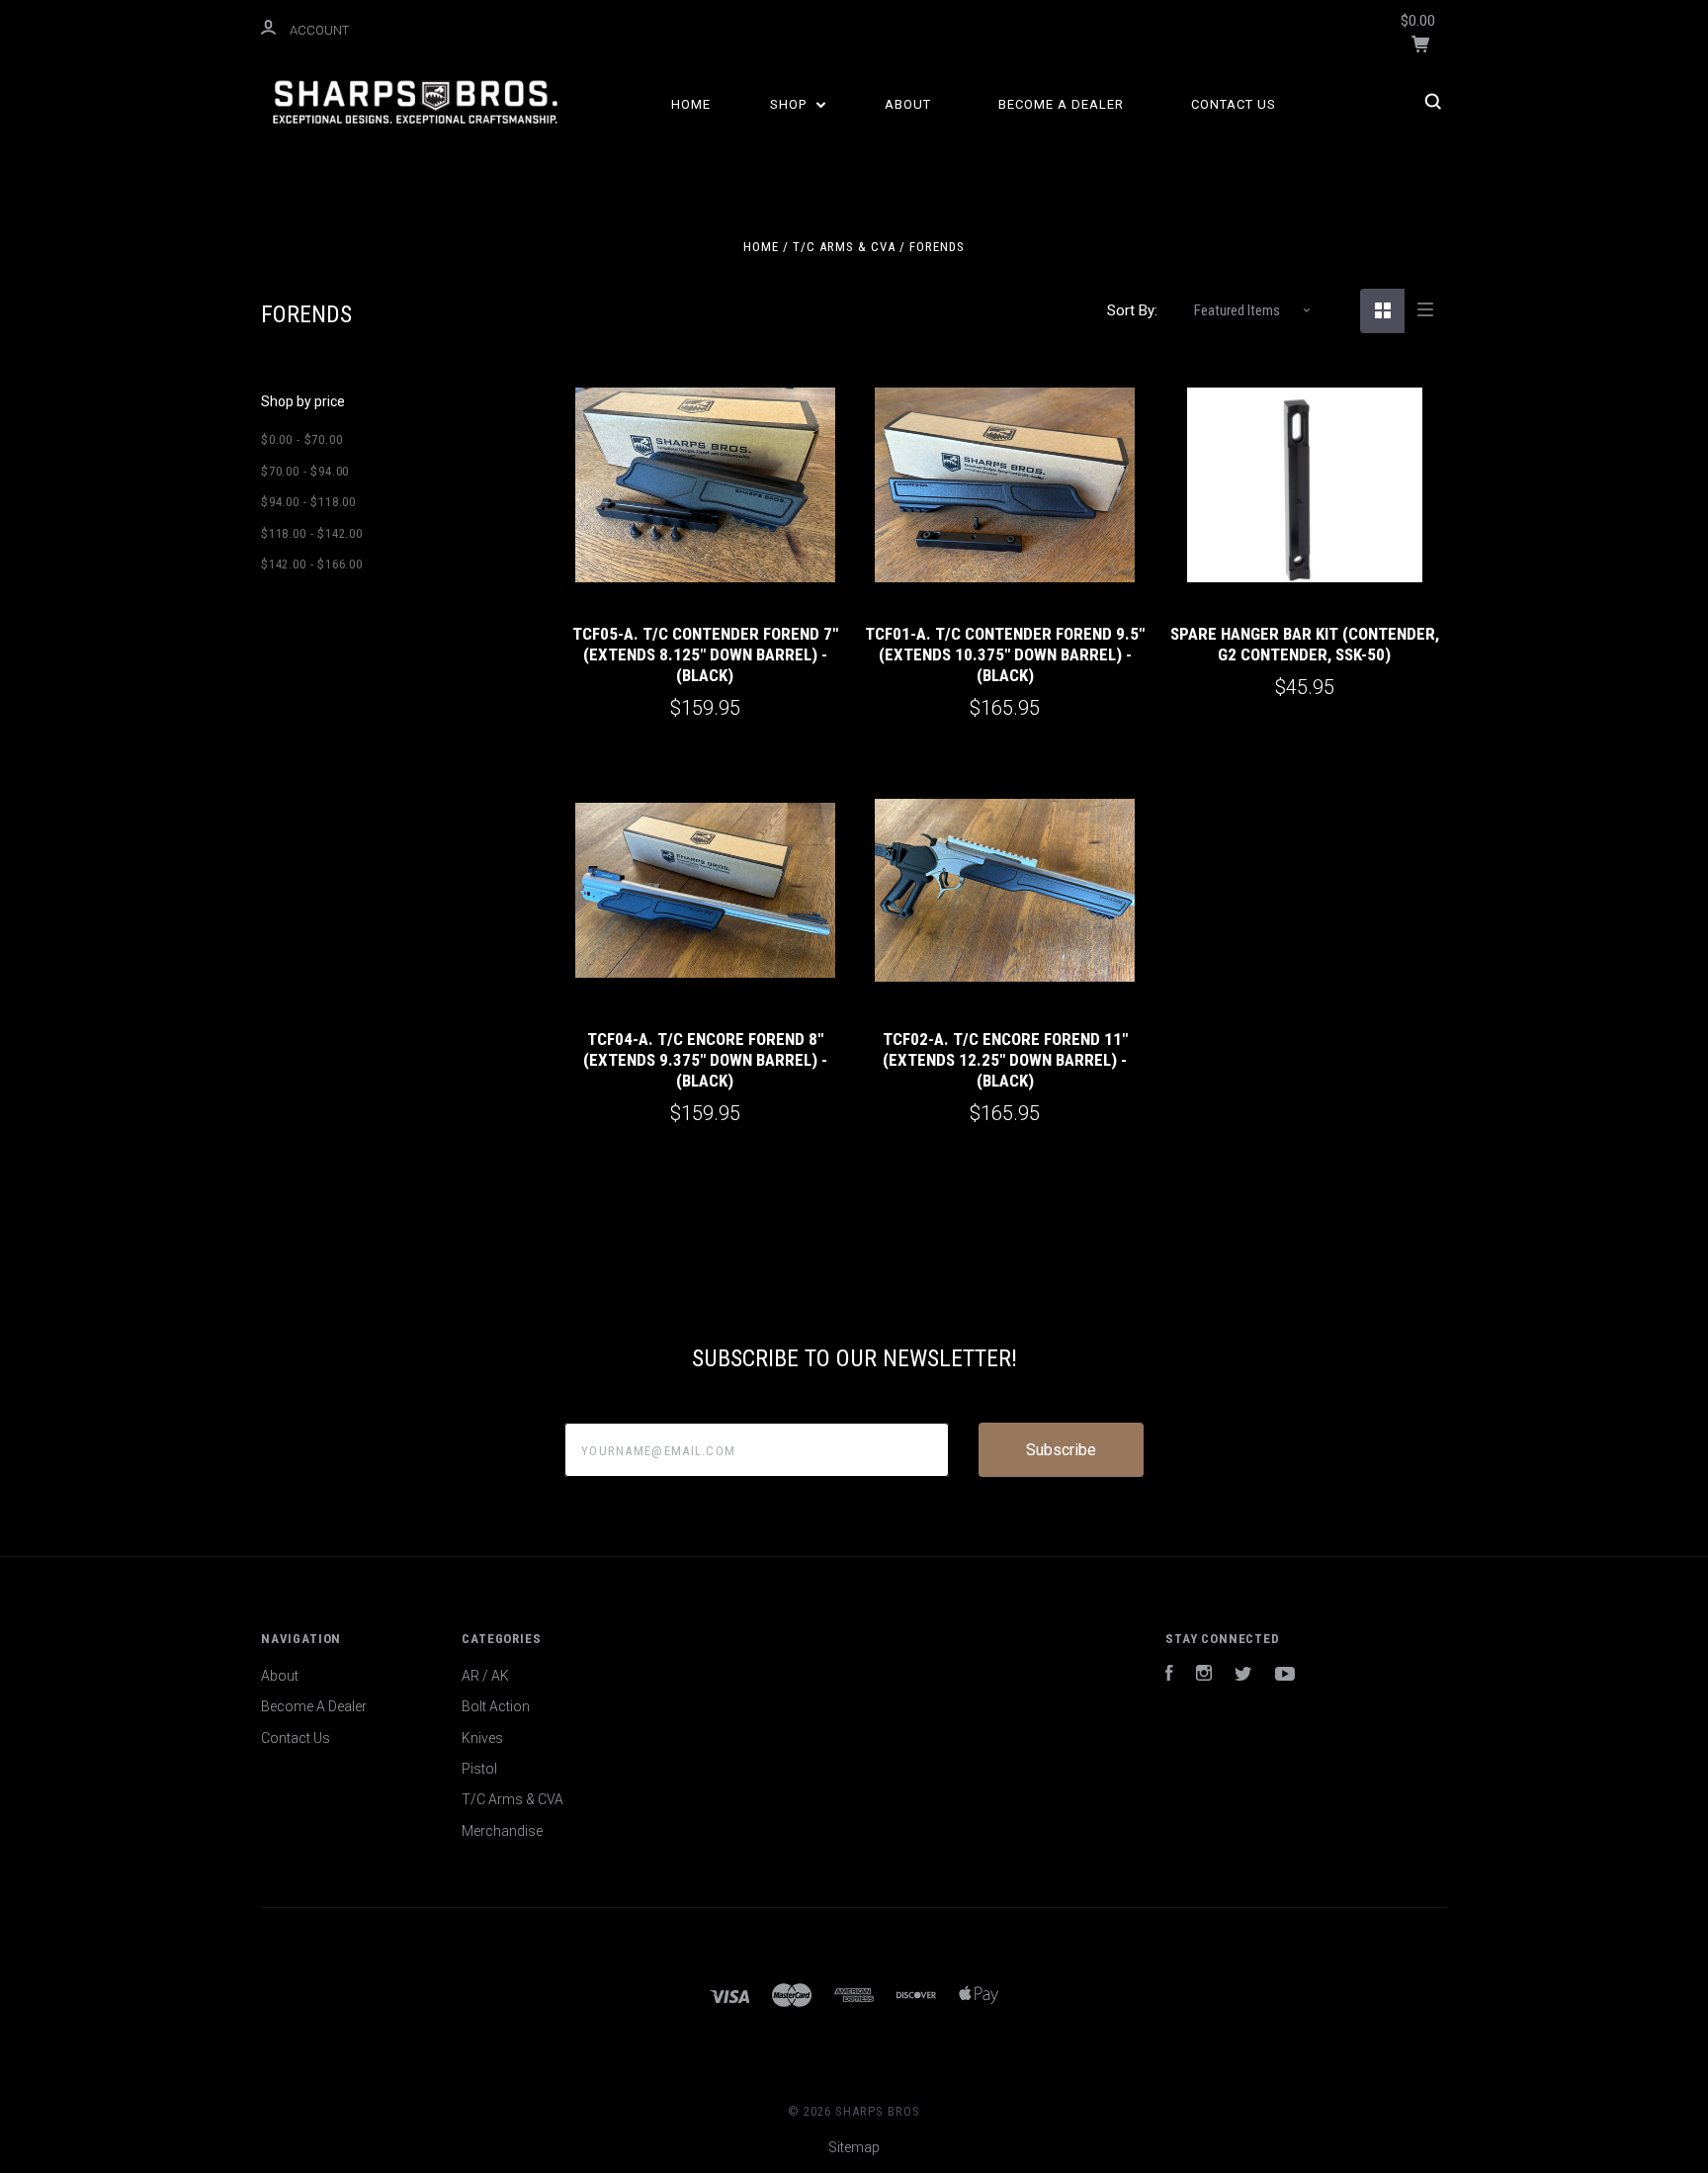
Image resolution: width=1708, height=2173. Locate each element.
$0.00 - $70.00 (301, 439)
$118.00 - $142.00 (312, 533)
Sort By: (1132, 310)
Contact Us (1234, 104)
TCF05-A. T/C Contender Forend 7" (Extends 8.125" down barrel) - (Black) (705, 655)
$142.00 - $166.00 (312, 564)
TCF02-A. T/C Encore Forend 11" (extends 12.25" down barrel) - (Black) (1005, 1060)
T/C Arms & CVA (512, 1799)
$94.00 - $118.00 (308, 502)
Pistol (479, 1769)
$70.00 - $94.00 (305, 471)
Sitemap (854, 2147)
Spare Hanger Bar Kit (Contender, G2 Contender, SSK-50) (1305, 644)
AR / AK (485, 1676)
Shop (790, 104)
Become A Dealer (1061, 104)
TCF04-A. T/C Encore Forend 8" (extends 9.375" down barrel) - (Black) (705, 1060)
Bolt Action (496, 1706)
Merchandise (502, 1831)
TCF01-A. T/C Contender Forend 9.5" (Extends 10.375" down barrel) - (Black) (1005, 655)
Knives (482, 1738)
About (908, 104)
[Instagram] (1204, 1676)
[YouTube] (1285, 1676)
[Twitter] (1243, 1676)
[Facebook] (1169, 1676)
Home (691, 104)
